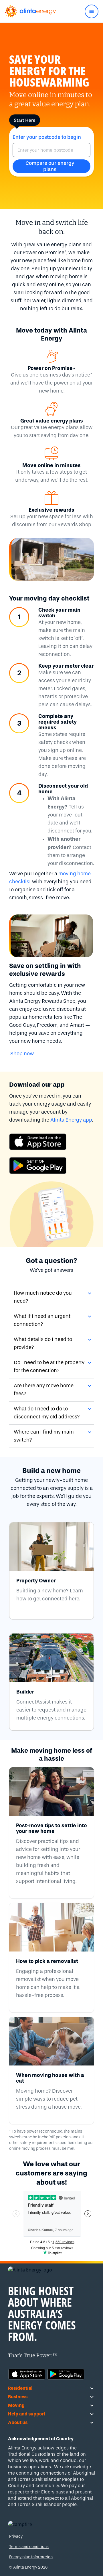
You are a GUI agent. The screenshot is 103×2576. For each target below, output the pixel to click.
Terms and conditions (29, 2547)
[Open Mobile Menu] (92, 11)
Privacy (16, 2536)
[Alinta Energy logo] (30, 11)
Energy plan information (31, 2557)
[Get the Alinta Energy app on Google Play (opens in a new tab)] (66, 2373)
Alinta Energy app (71, 1120)
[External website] (51, 1142)
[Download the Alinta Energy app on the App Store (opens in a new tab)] (27, 2373)
